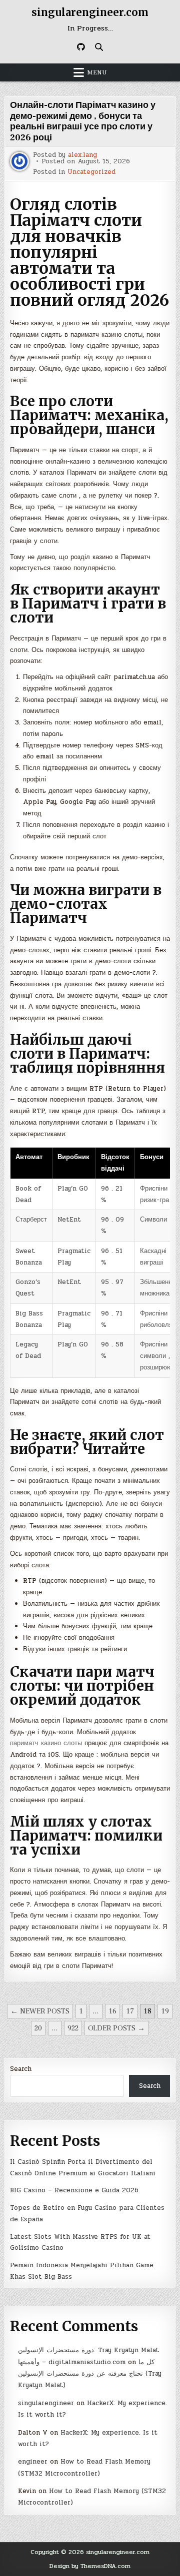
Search (21, 2069)
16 (112, 2011)
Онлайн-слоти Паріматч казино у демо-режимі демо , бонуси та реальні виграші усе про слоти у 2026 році (83, 121)
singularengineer (46, 2403)
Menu (97, 72)
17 (130, 2011)
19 (165, 2011)
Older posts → (116, 2028)
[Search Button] (99, 47)
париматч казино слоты (46, 1743)
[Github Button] (81, 47)
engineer (33, 2462)
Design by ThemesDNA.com (90, 2566)
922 (73, 2028)
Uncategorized (91, 172)
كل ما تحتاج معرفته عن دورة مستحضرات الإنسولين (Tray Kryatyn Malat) (90, 2374)
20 (38, 2028)
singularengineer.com (90, 12)
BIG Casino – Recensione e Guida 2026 (74, 2190)
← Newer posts (40, 2011)
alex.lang (82, 155)
